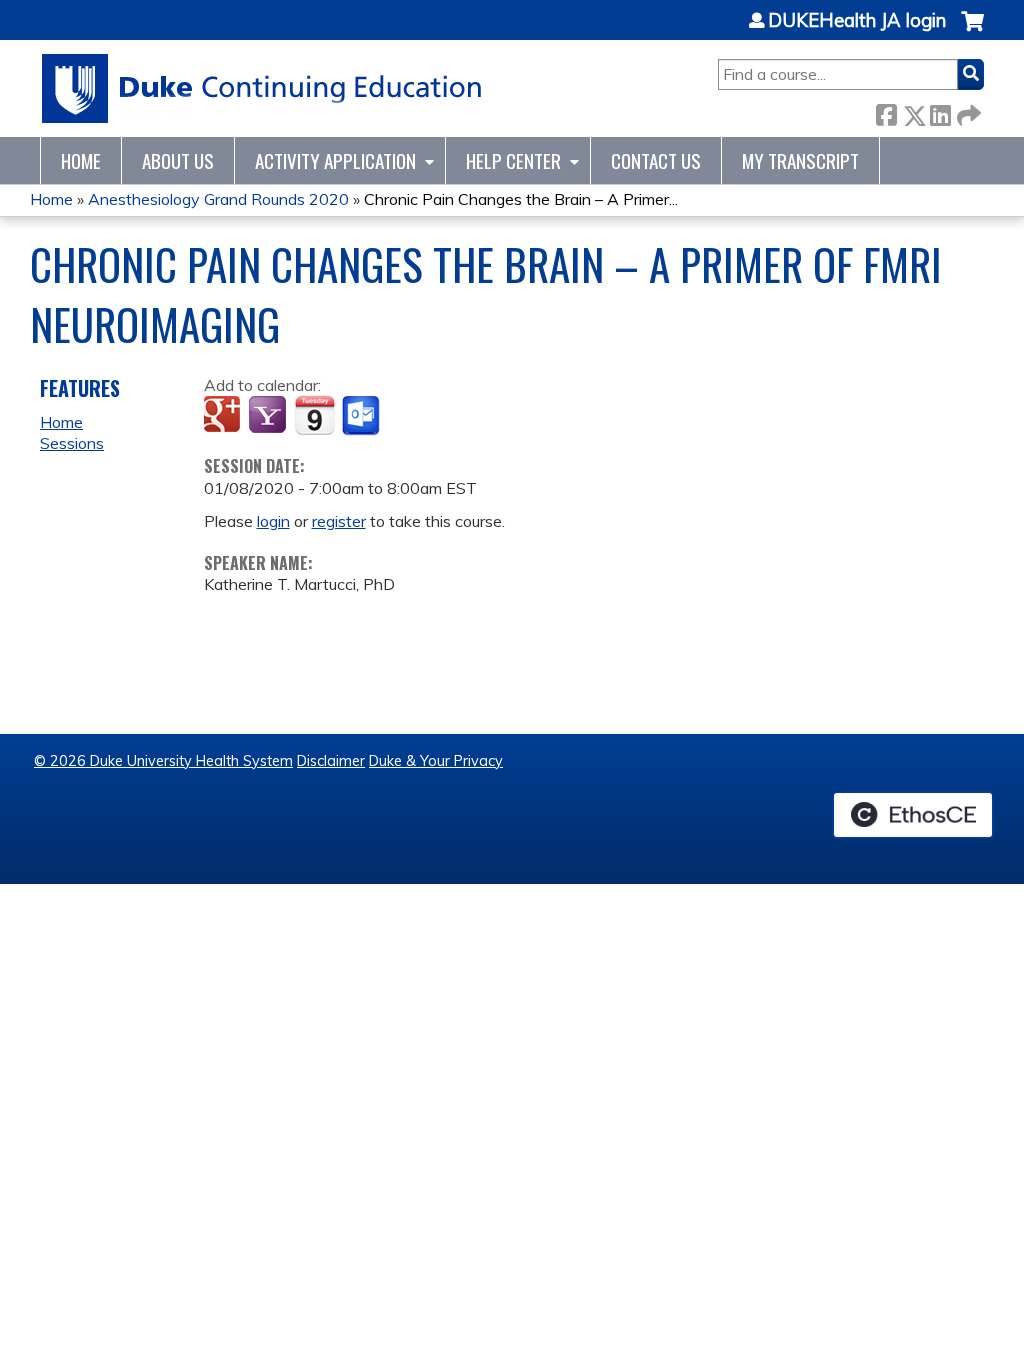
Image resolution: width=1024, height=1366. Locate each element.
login (273, 521)
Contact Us (656, 160)
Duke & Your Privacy (436, 761)
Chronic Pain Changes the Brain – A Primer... (521, 199)
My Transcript (800, 160)
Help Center (513, 160)
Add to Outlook (362, 416)
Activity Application (335, 160)
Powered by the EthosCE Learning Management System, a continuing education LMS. (913, 815)
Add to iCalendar (314, 415)
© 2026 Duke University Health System (163, 761)
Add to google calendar (224, 416)
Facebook (886, 111)
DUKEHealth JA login (857, 21)
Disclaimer (331, 761)
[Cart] (972, 31)
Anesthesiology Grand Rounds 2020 (218, 199)
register (339, 521)
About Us (178, 160)
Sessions (72, 443)
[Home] (262, 88)
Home (81, 160)
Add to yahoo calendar (269, 416)
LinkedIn (940, 111)
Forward (967, 111)
